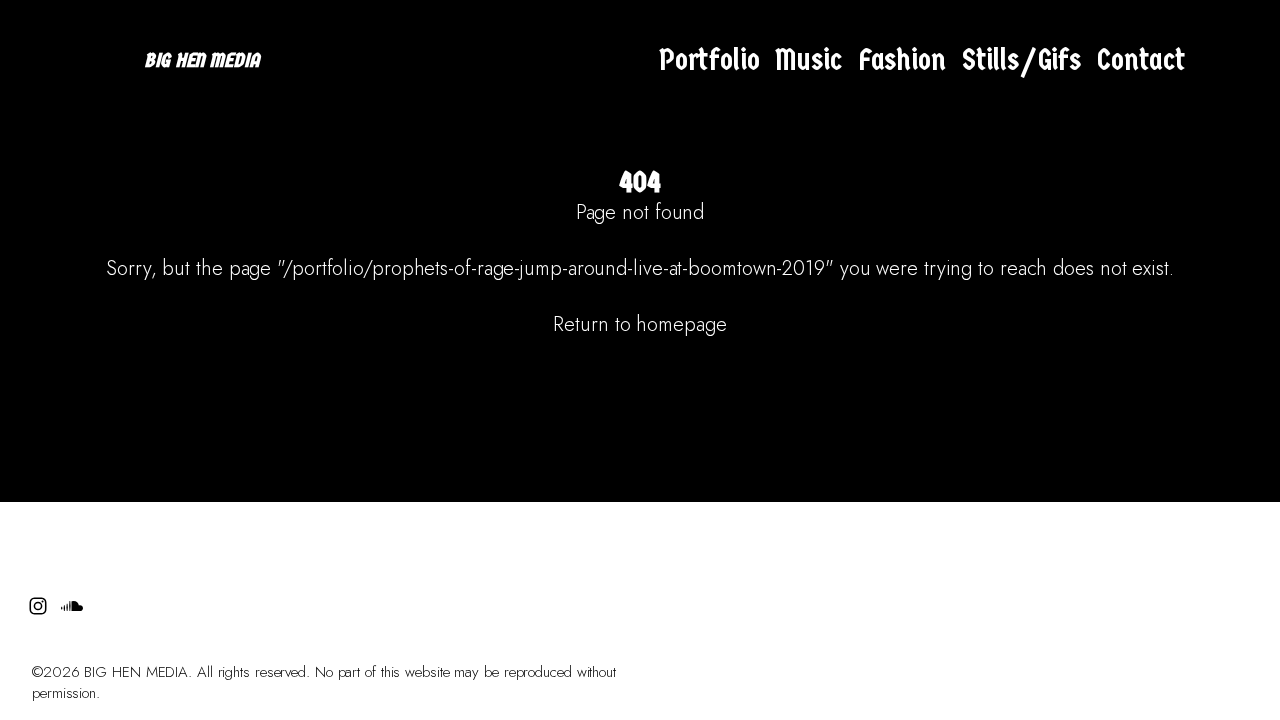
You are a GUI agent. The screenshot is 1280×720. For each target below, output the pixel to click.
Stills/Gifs (1021, 60)
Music (808, 60)
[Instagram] (1208, 61)
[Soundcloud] (1242, 61)
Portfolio (709, 60)
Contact (1141, 60)
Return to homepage (639, 324)
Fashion (902, 60)
